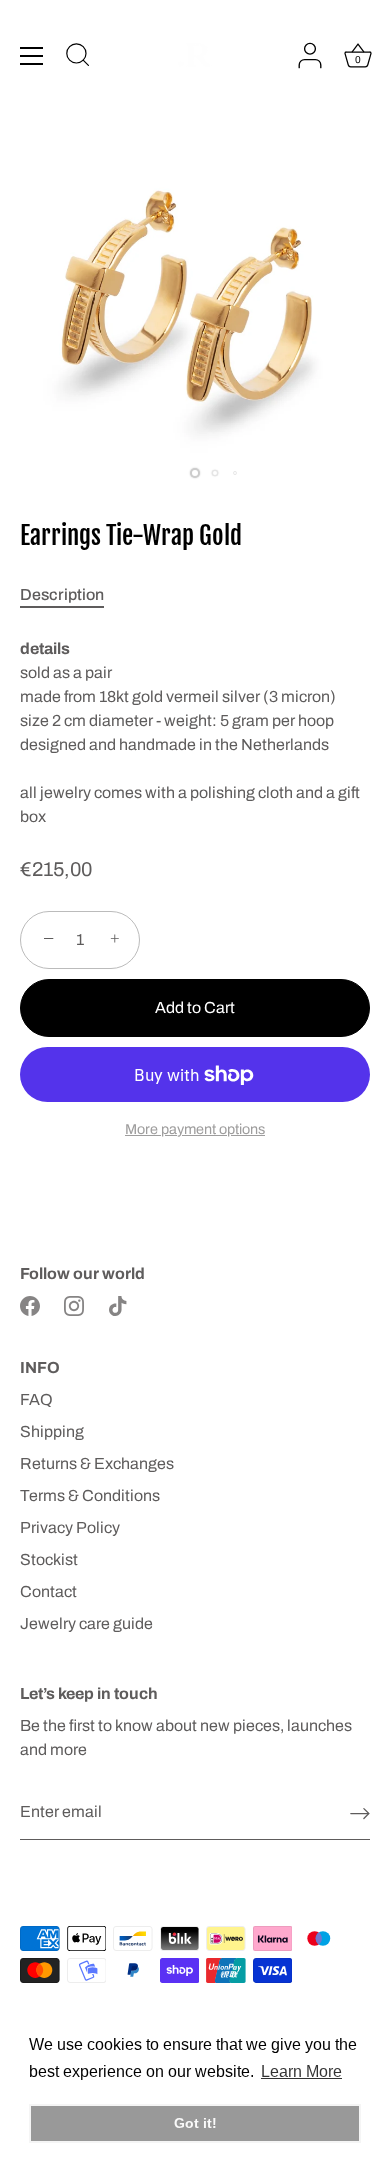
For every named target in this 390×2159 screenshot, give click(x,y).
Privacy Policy (70, 1527)
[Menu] (32, 56)
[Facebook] (30, 1305)
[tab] (72, 595)
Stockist (49, 1559)
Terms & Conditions (90, 1495)
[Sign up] (360, 1812)
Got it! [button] (195, 2123)
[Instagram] (74, 1305)
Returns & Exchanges (97, 1463)
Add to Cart (195, 1007)
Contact (48, 1591)
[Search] (78, 58)
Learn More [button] (301, 2071)
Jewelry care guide (86, 1623)
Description (62, 594)
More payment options (195, 1129)
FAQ (36, 1399)
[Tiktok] (118, 1305)
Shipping (52, 1431)
